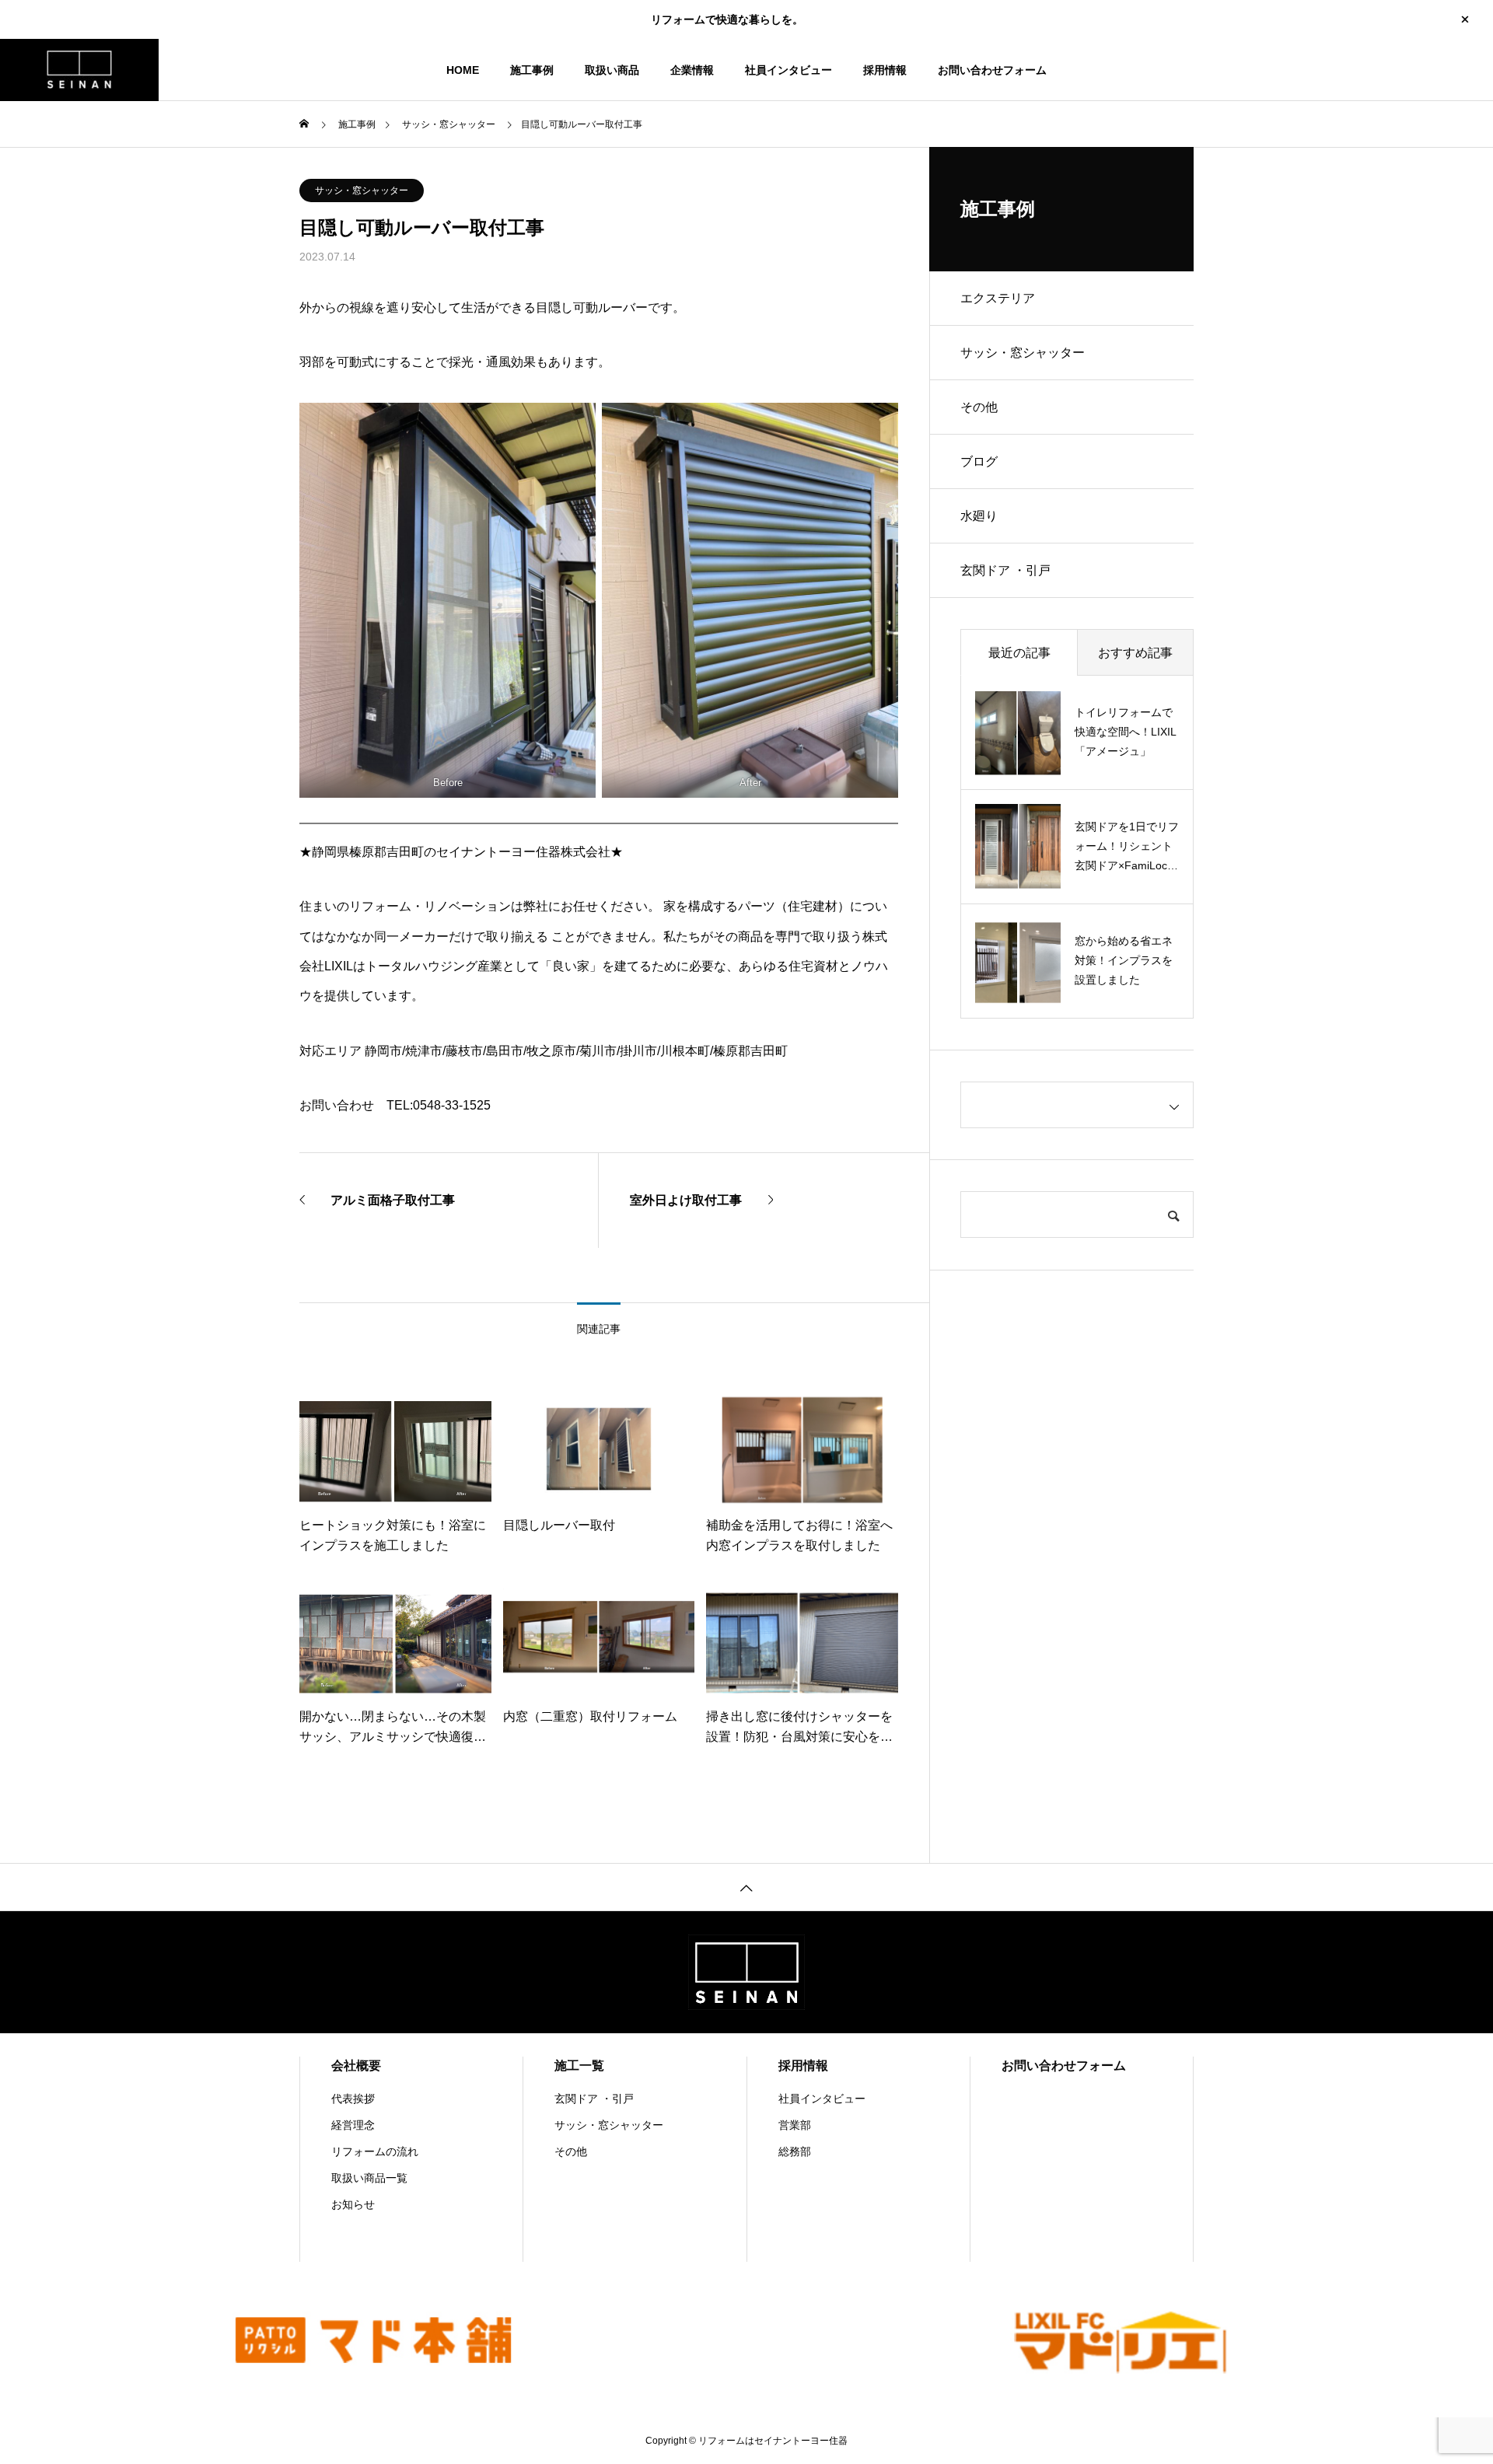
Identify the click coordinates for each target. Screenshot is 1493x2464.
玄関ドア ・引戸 (1005, 570)
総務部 (795, 2151)
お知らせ (353, 2204)
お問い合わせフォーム (992, 70)
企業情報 (692, 70)
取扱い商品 (612, 70)
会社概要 (356, 2066)
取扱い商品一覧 (369, 2178)
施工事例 (532, 70)
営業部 (795, 2125)
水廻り (979, 516)
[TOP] (746, 1887)
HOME (463, 70)
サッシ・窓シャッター (362, 190)
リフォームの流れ (375, 2151)
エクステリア (998, 298)
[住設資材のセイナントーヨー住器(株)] (79, 70)
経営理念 (353, 2125)
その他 (979, 407)
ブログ (979, 461)
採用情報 (885, 70)
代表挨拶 (353, 2099)
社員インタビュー (788, 70)
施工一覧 (579, 2066)
